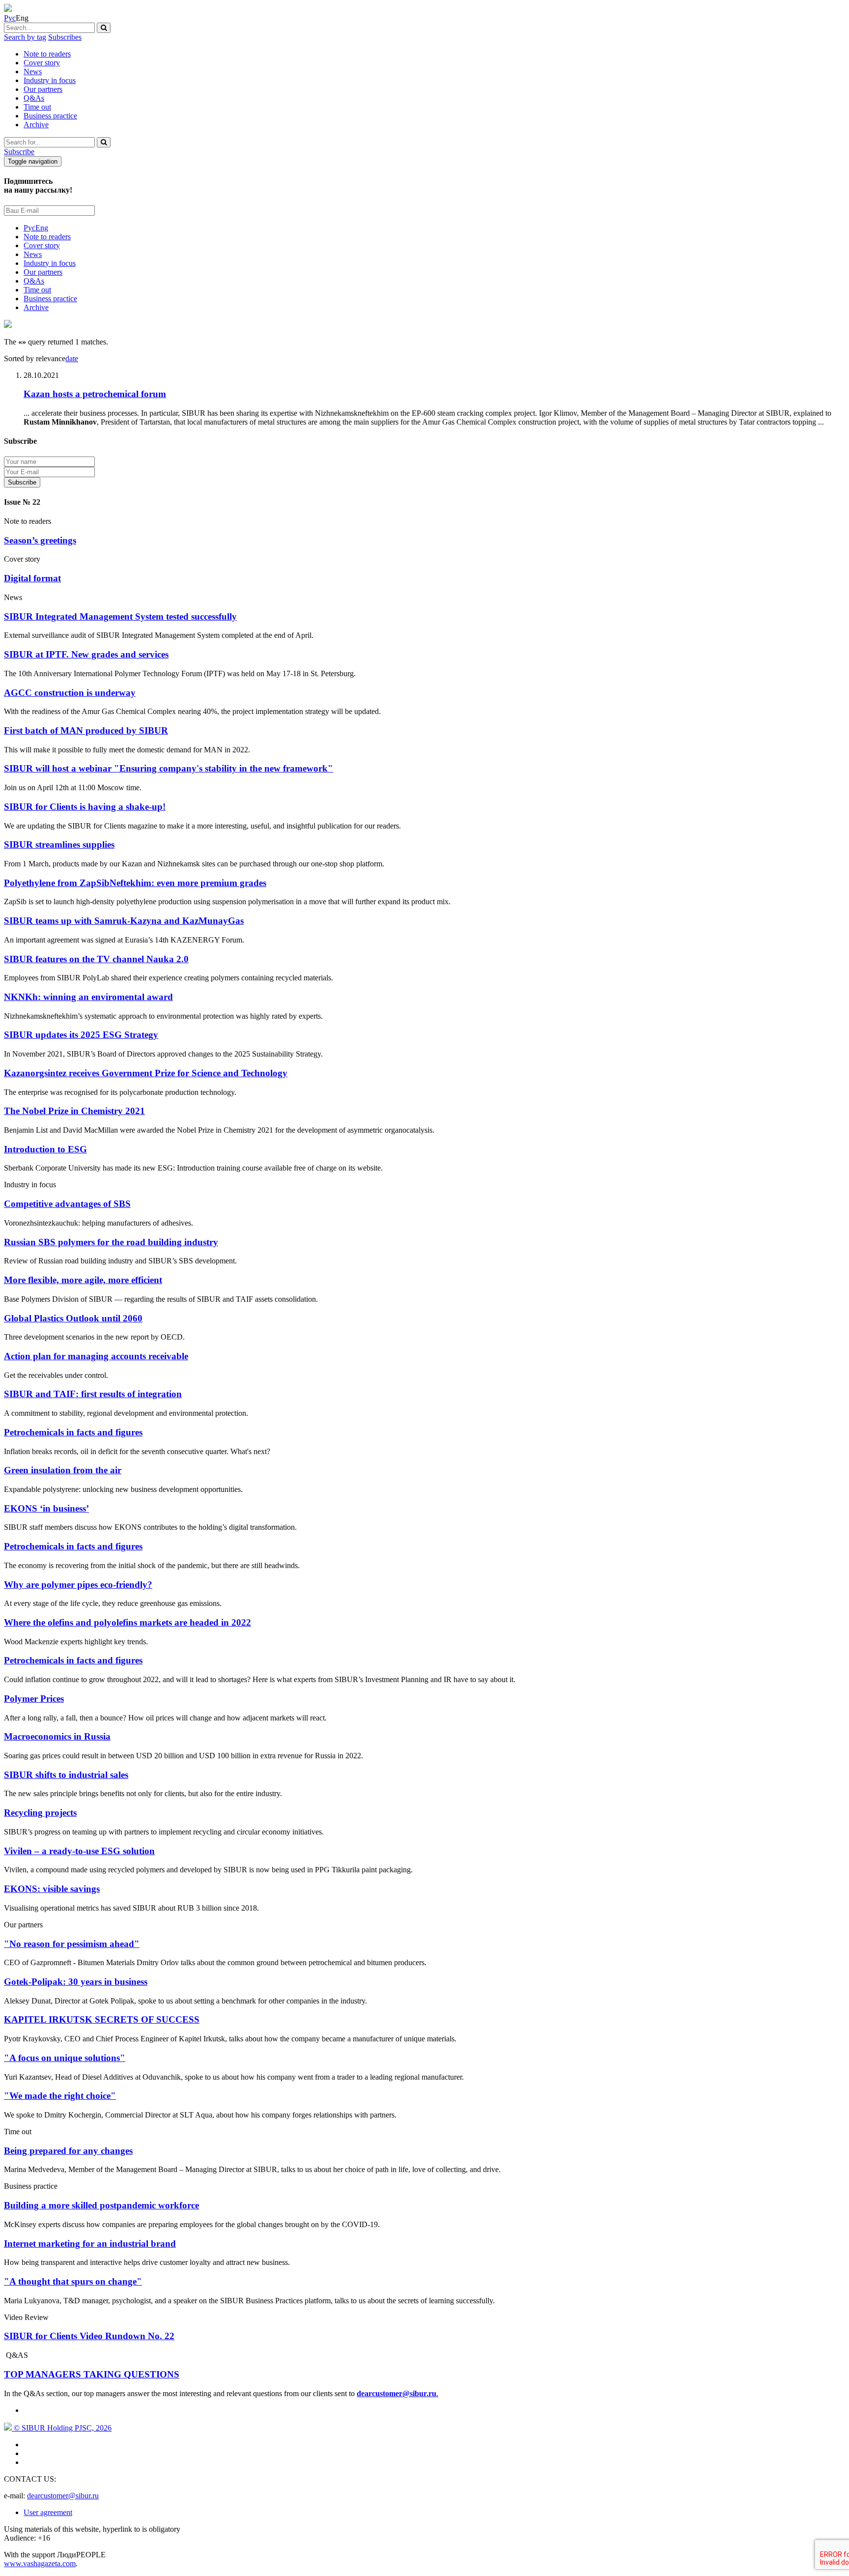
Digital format (32, 578)
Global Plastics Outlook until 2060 (73, 1318)
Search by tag (25, 37)
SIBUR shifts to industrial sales (66, 1775)
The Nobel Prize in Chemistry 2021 (74, 1111)
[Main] (8, 9)
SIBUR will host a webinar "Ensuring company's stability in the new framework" (169, 768)
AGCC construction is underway (70, 693)
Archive (36, 125)
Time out (37, 107)
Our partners (43, 89)
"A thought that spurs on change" (73, 2281)
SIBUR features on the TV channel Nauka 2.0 (96, 959)
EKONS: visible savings (52, 1889)
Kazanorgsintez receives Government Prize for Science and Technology (146, 1073)
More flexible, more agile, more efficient (83, 1280)
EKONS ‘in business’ (46, 1508)
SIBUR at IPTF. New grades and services (86, 654)
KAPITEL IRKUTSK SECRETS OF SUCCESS (102, 2019)
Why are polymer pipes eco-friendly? (78, 1585)
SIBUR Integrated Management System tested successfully (120, 616)
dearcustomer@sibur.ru (63, 2496)
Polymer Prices (34, 1699)
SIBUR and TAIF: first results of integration (93, 1394)
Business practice (50, 116)
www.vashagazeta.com (40, 2563)
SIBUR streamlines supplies (59, 844)
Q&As (34, 98)
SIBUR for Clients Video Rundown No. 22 (89, 2336)
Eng (42, 228)
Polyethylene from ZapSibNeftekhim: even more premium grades (135, 883)
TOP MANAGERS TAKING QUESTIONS (92, 2374)
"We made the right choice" (60, 2096)
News (33, 72)
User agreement (48, 2512)
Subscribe (19, 152)
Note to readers (47, 54)
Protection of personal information (105, 482)
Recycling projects (40, 1813)
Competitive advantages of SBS (67, 1204)
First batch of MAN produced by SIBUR (86, 730)
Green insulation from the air (63, 1470)
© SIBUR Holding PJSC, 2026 (62, 2428)
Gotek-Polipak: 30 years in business (76, 1982)
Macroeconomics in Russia (57, 1736)
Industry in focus (50, 80)
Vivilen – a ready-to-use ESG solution (79, 1851)
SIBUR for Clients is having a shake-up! (85, 807)
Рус (10, 18)
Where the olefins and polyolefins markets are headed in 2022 (127, 1622)
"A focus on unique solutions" (65, 2058)
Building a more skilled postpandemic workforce (101, 2205)
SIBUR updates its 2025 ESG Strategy (81, 1035)
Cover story (42, 63)
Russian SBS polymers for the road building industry (111, 1242)
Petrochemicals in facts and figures (73, 1432)
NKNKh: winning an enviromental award (88, 997)
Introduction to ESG (45, 1149)
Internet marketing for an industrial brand (90, 2244)
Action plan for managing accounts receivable (96, 1356)
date (72, 358)
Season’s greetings (40, 540)
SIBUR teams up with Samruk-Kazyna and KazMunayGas (124, 921)
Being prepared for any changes (68, 2151)
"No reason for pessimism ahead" (72, 1944)
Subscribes (65, 37)
